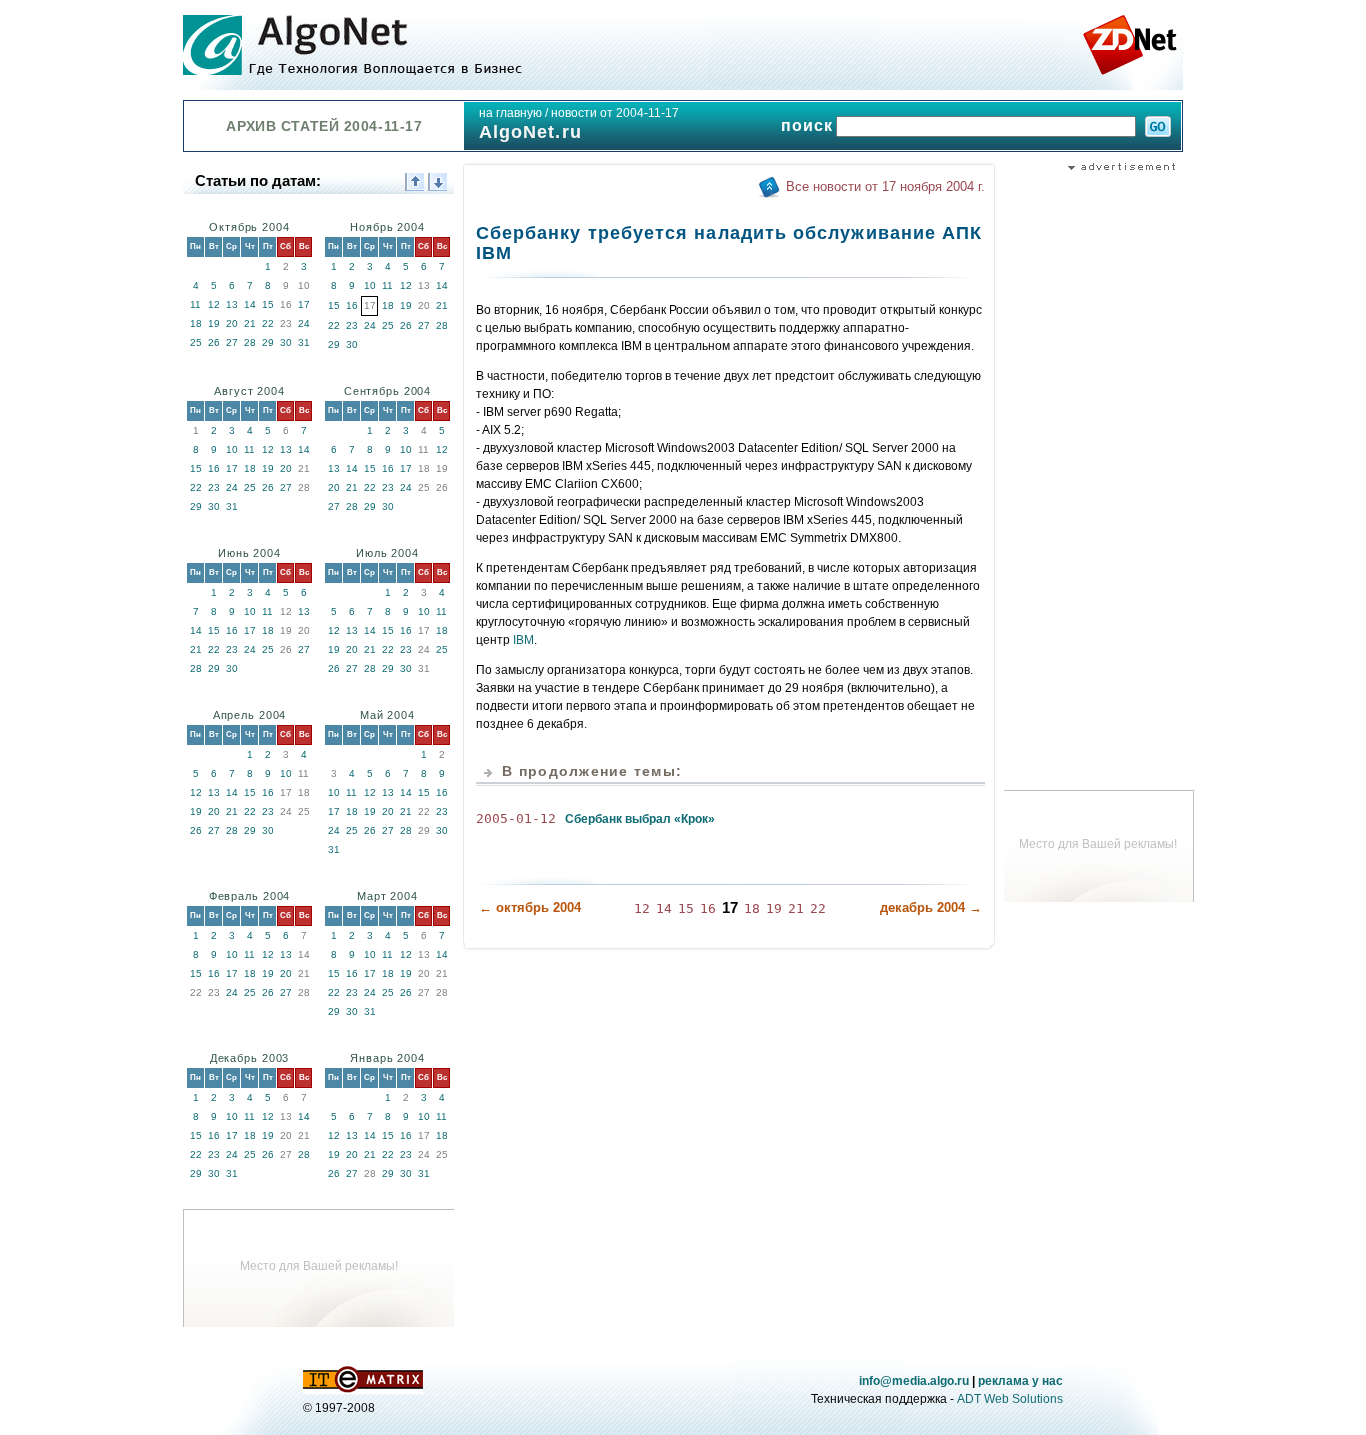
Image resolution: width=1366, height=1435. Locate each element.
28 (250, 342)
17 (304, 304)
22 (268, 323)
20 (232, 323)
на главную (510, 113)
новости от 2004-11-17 (615, 113)
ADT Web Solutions (1010, 1399)
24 (304, 323)
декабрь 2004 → (931, 907)
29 (268, 342)
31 (304, 342)
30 (286, 342)
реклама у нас (1020, 1381)
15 (268, 304)
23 (352, 325)
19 (214, 323)
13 (232, 304)
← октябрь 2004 (530, 907)
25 (196, 342)
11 (195, 304)
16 (352, 305)
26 (214, 342)
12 (214, 304)
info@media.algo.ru (914, 1381)
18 (196, 323)
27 (232, 342)
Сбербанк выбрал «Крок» (640, 819)
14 (250, 304)
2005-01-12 (516, 818)
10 (370, 285)
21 (250, 323)
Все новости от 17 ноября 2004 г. (885, 186)
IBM (523, 640)
